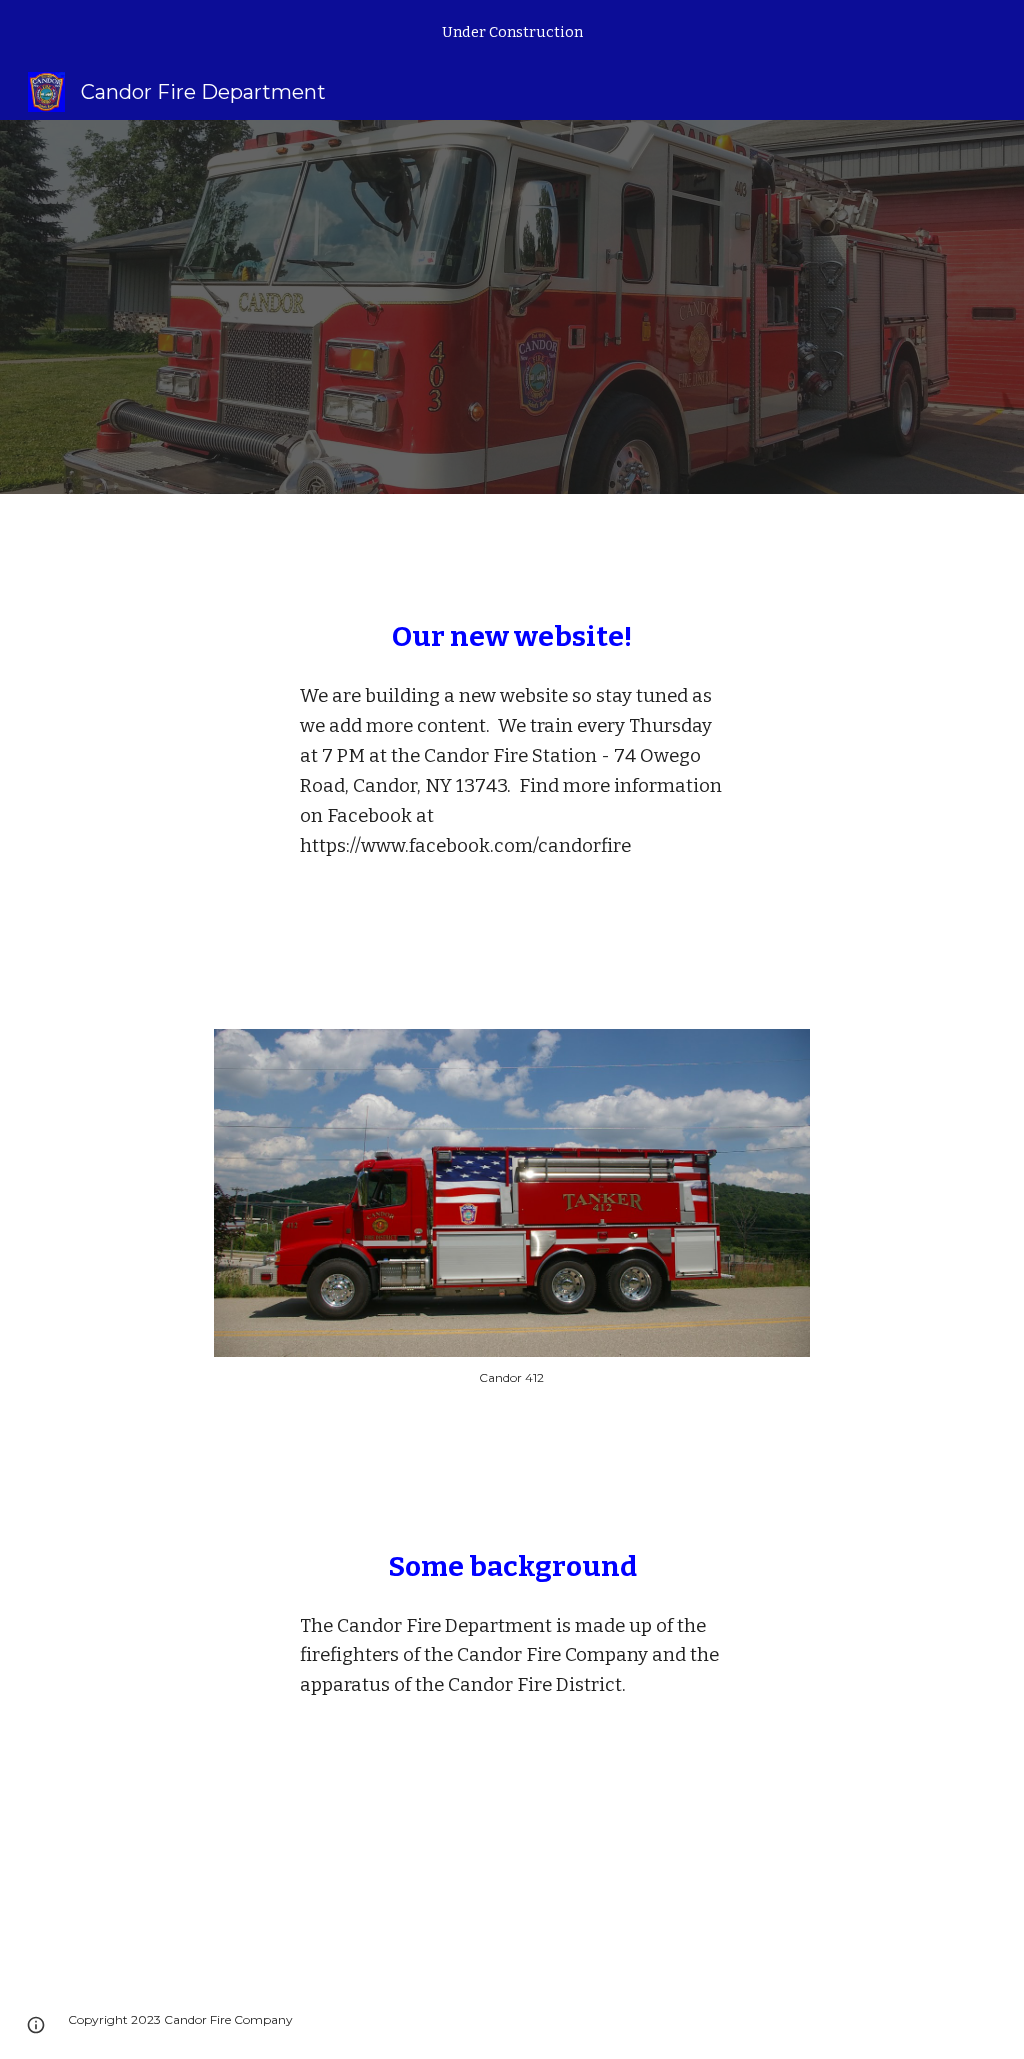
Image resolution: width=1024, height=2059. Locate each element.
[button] (36, 2025)
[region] (512, 32)
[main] (512, 636)
